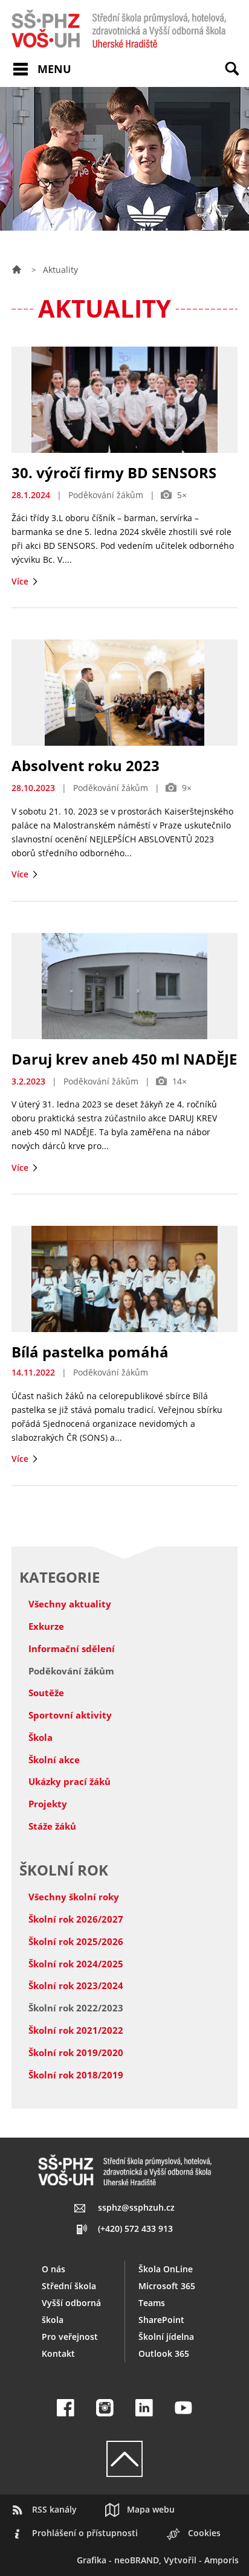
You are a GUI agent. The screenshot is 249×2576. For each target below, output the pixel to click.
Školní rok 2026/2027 (76, 1919)
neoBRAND (137, 2560)
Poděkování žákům (71, 1671)
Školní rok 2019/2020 (76, 2052)
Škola (40, 1737)
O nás (53, 2269)
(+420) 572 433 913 (135, 2228)
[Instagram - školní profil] (105, 2408)
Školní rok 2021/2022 (76, 2030)
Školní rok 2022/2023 (76, 2008)
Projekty (48, 1804)
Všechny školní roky (74, 1897)
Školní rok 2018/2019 (76, 2075)
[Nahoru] (124, 2459)
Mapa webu (151, 2509)
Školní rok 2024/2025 (76, 1964)
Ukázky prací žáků (70, 1781)
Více (21, 581)
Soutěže (46, 1693)
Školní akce (54, 1760)
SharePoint (161, 2320)
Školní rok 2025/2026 (76, 1941)
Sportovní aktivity (70, 1715)
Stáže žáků (52, 1826)
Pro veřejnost (70, 2337)
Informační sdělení (72, 1648)
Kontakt (58, 2353)
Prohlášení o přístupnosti (85, 2533)
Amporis (222, 2560)
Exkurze (46, 1626)
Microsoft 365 (167, 2286)
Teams (152, 2303)
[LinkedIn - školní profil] (144, 2408)
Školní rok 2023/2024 (76, 1985)
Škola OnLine (166, 2269)
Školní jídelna (166, 2337)
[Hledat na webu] (237, 77)
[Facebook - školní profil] (66, 2408)
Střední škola (69, 2286)
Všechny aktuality (70, 1604)
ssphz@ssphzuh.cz (136, 2207)
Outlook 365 (164, 2353)
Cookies (204, 2533)
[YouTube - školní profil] (183, 2408)
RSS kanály (54, 2509)
